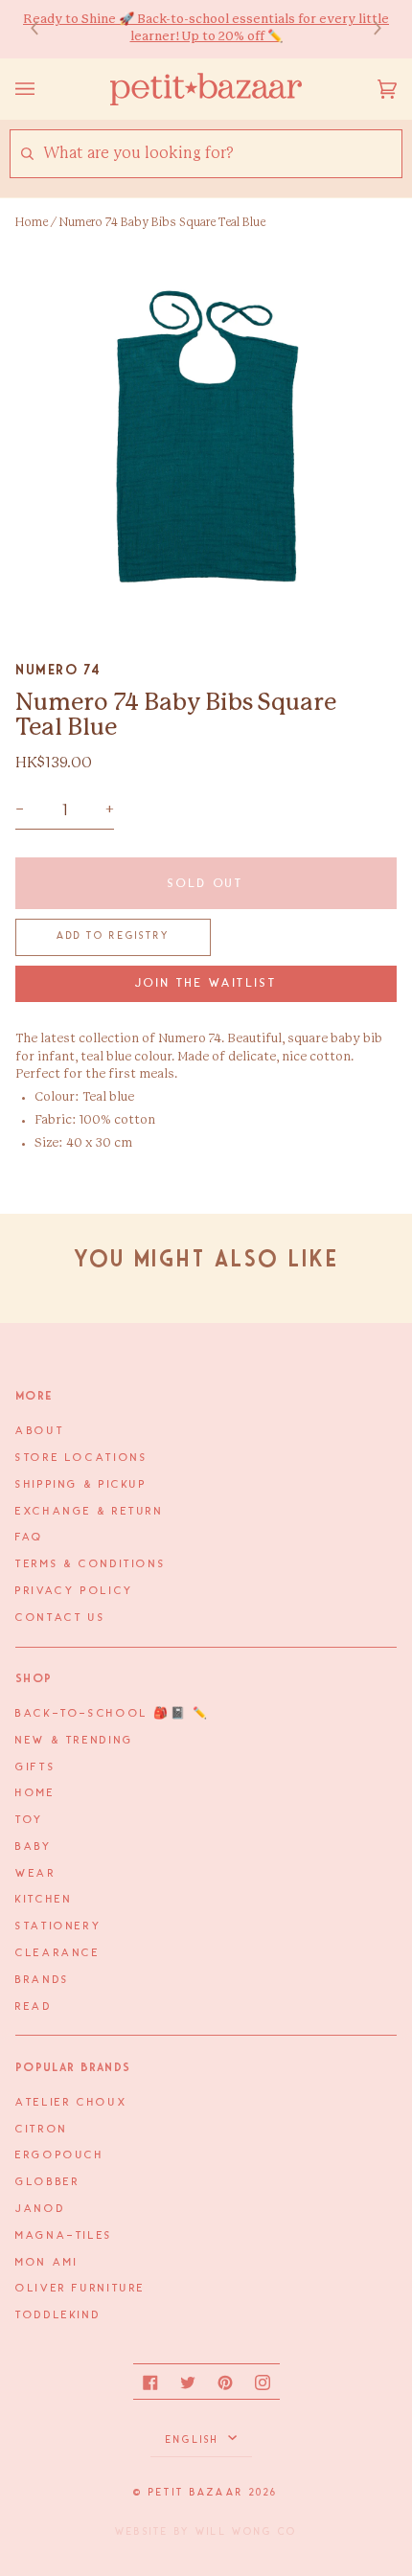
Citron (42, 2130)
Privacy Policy (75, 1591)
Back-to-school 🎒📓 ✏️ (113, 1714)
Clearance (58, 1953)
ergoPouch (60, 2155)
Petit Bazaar (196, 2493)
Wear (36, 1874)
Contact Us (60, 1618)
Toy (30, 1820)
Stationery (58, 1926)
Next (368, 29)
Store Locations (81, 1458)
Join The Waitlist (206, 983)
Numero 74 (58, 670)
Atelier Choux (71, 2103)
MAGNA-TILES (64, 2236)
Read (34, 2007)
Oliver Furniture (80, 2289)
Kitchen (44, 1900)
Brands (43, 1980)
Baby (34, 1847)
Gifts (35, 1767)
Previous (44, 29)
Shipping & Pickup (81, 1485)
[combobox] (222, 154)
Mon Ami (46, 2263)
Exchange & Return (90, 1512)
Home (32, 222)
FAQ (30, 1538)
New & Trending (75, 1741)
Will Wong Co (246, 2532)
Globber (47, 2182)
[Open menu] (44, 89)
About (40, 1431)
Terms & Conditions (91, 1564)
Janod (40, 2209)
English (195, 2440)
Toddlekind (58, 2315)
